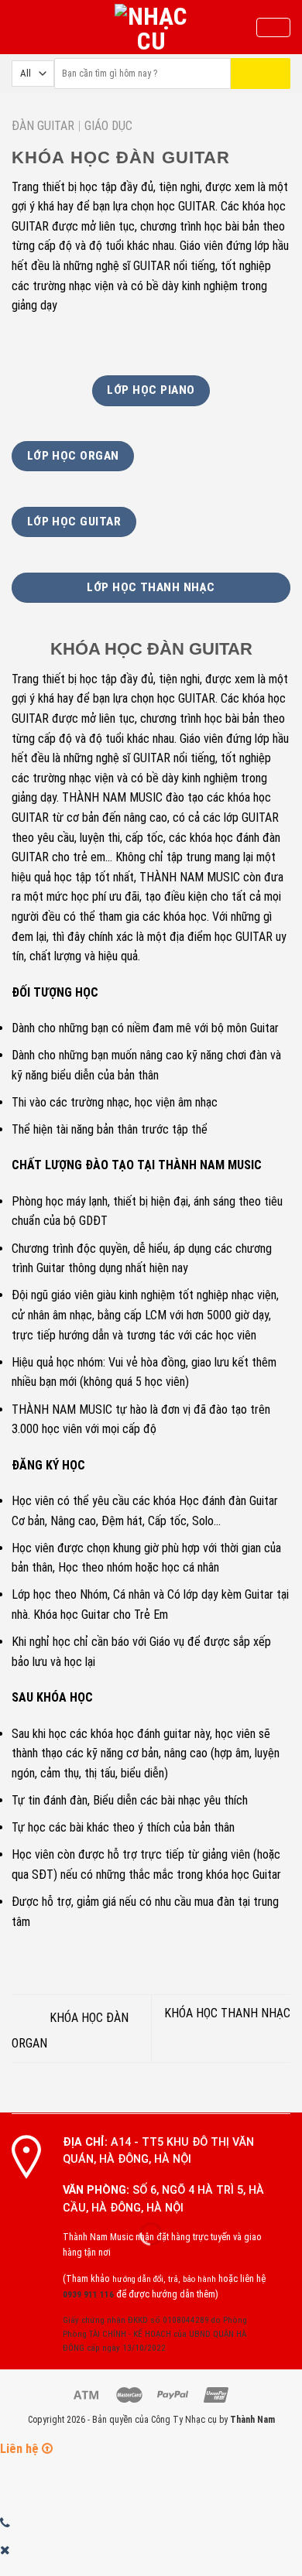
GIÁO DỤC (108, 126)
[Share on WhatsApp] (21, 342)
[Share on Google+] (115, 342)
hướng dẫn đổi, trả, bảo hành (164, 2279)
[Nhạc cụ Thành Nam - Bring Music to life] (151, 27)
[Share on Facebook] (40, 342)
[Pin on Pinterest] (97, 342)
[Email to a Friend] (77, 342)
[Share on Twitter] (59, 342)
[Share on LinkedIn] (135, 342)
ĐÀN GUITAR (43, 126)
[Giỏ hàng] (273, 28)
